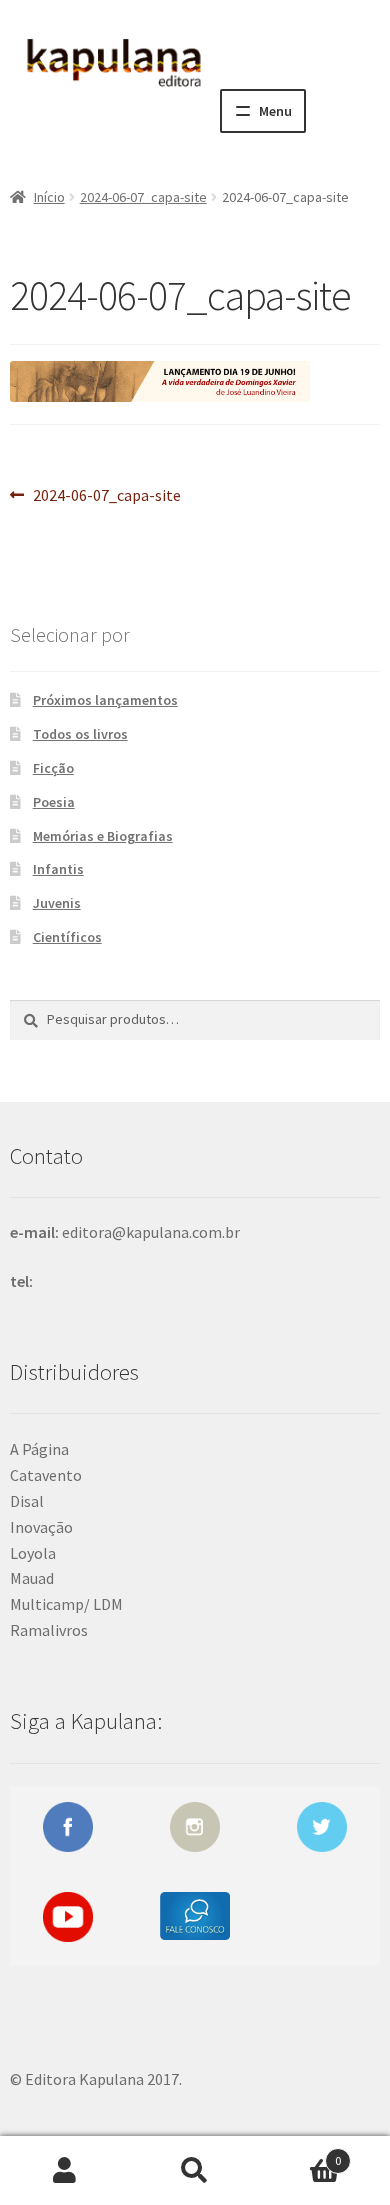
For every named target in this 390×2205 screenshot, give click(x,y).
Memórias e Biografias (103, 836)
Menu (275, 111)
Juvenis (57, 903)
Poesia (54, 802)
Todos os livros (80, 734)
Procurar (195, 2171)
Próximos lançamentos (105, 700)
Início (49, 197)
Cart (300, 2153)
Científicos (67, 937)
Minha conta (65, 2171)
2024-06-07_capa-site (143, 197)
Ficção (53, 768)
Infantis (58, 869)
